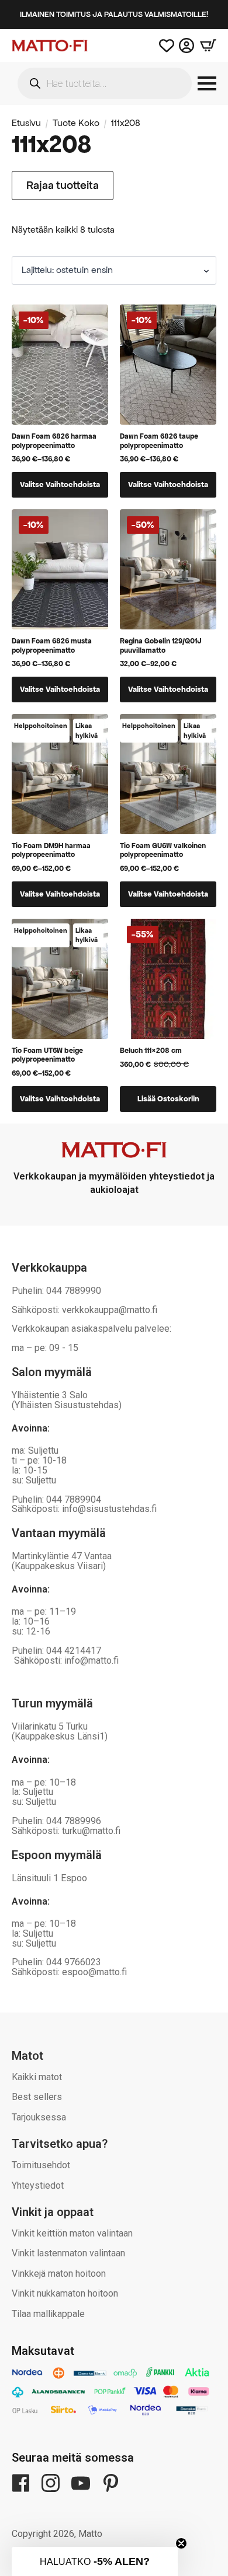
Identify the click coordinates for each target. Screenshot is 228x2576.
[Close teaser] (181, 2543)
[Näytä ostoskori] (205, 45)
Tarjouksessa (39, 2117)
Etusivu (26, 123)
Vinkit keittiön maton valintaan (72, 2233)
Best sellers (37, 2097)
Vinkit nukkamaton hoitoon (65, 2293)
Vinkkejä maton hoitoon (59, 2274)
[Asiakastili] (186, 45)
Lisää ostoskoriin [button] (168, 1099)
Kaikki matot (37, 2077)
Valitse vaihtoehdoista (60, 484)
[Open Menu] (207, 83)
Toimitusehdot (41, 2165)
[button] (95, 2561)
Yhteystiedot (38, 2185)
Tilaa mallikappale (48, 2314)
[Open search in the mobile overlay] (105, 83)
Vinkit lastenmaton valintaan (68, 2253)
